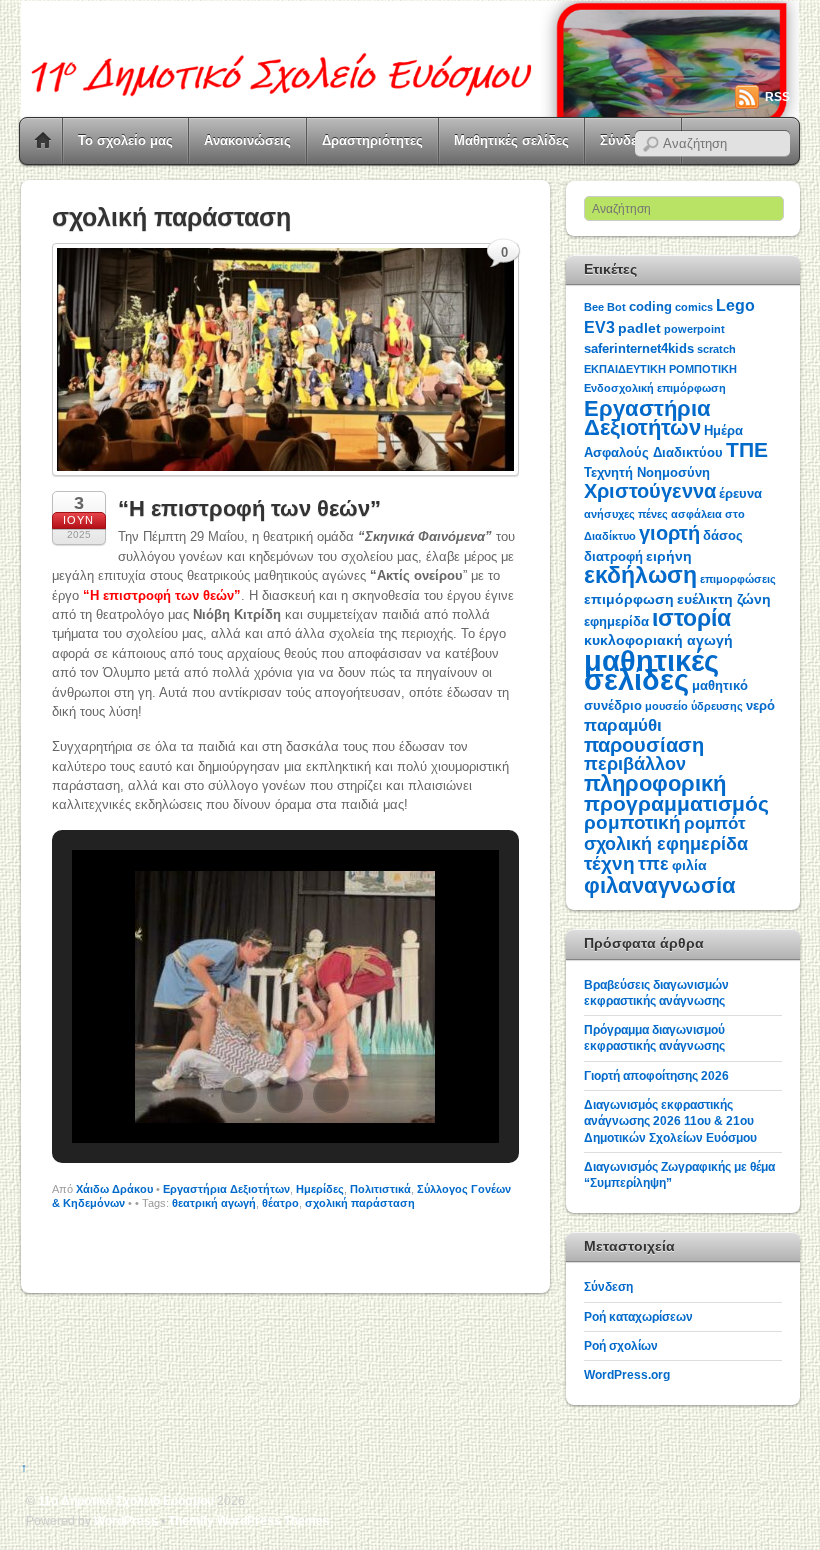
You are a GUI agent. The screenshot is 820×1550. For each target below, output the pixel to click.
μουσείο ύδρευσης (694, 706)
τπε (653, 864)
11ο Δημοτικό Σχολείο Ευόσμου (126, 1500)
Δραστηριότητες (372, 140)
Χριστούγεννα (650, 491)
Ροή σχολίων (621, 1345)
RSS (777, 97)
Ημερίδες (320, 1189)
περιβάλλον (635, 764)
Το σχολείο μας (125, 140)
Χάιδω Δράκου (114, 1189)
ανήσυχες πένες (626, 514)
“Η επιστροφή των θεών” (249, 508)
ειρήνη (669, 556)
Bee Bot (605, 307)
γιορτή (669, 533)
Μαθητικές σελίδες (511, 140)
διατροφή (613, 556)
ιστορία (691, 618)
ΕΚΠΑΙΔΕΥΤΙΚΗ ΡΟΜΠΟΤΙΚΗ (660, 369)
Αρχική (43, 141)
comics (694, 307)
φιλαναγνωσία (660, 885)
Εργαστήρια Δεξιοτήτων (226, 1189)
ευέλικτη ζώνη (724, 599)
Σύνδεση (608, 1286)
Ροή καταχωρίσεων (638, 1316)
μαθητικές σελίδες (651, 670)
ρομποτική (632, 822)
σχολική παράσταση (360, 1203)
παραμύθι (623, 725)
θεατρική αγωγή (214, 1203)
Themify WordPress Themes (249, 1520)
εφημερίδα (616, 621)
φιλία (689, 865)
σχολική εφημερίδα (666, 844)
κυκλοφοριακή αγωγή (658, 640)
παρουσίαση (644, 745)
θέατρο (280, 1203)
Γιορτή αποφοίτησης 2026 (656, 1075)
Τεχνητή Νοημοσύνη (647, 472)
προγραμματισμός (676, 803)
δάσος (723, 535)
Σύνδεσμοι (633, 140)
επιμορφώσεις (738, 579)
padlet (639, 328)
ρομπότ (715, 823)
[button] (239, 1095)
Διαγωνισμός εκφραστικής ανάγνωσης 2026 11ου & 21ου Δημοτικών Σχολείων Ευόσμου (670, 1121)
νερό (760, 705)
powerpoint (694, 329)
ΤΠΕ (747, 449)
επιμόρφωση (629, 599)
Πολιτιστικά (380, 1189)
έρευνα (740, 493)
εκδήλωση (640, 575)
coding (650, 306)
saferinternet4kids (639, 348)
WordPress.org (627, 1374)
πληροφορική (655, 783)
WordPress (126, 1520)
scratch (716, 349)
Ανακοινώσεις (247, 140)
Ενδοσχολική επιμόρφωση (655, 388)
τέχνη (609, 863)
